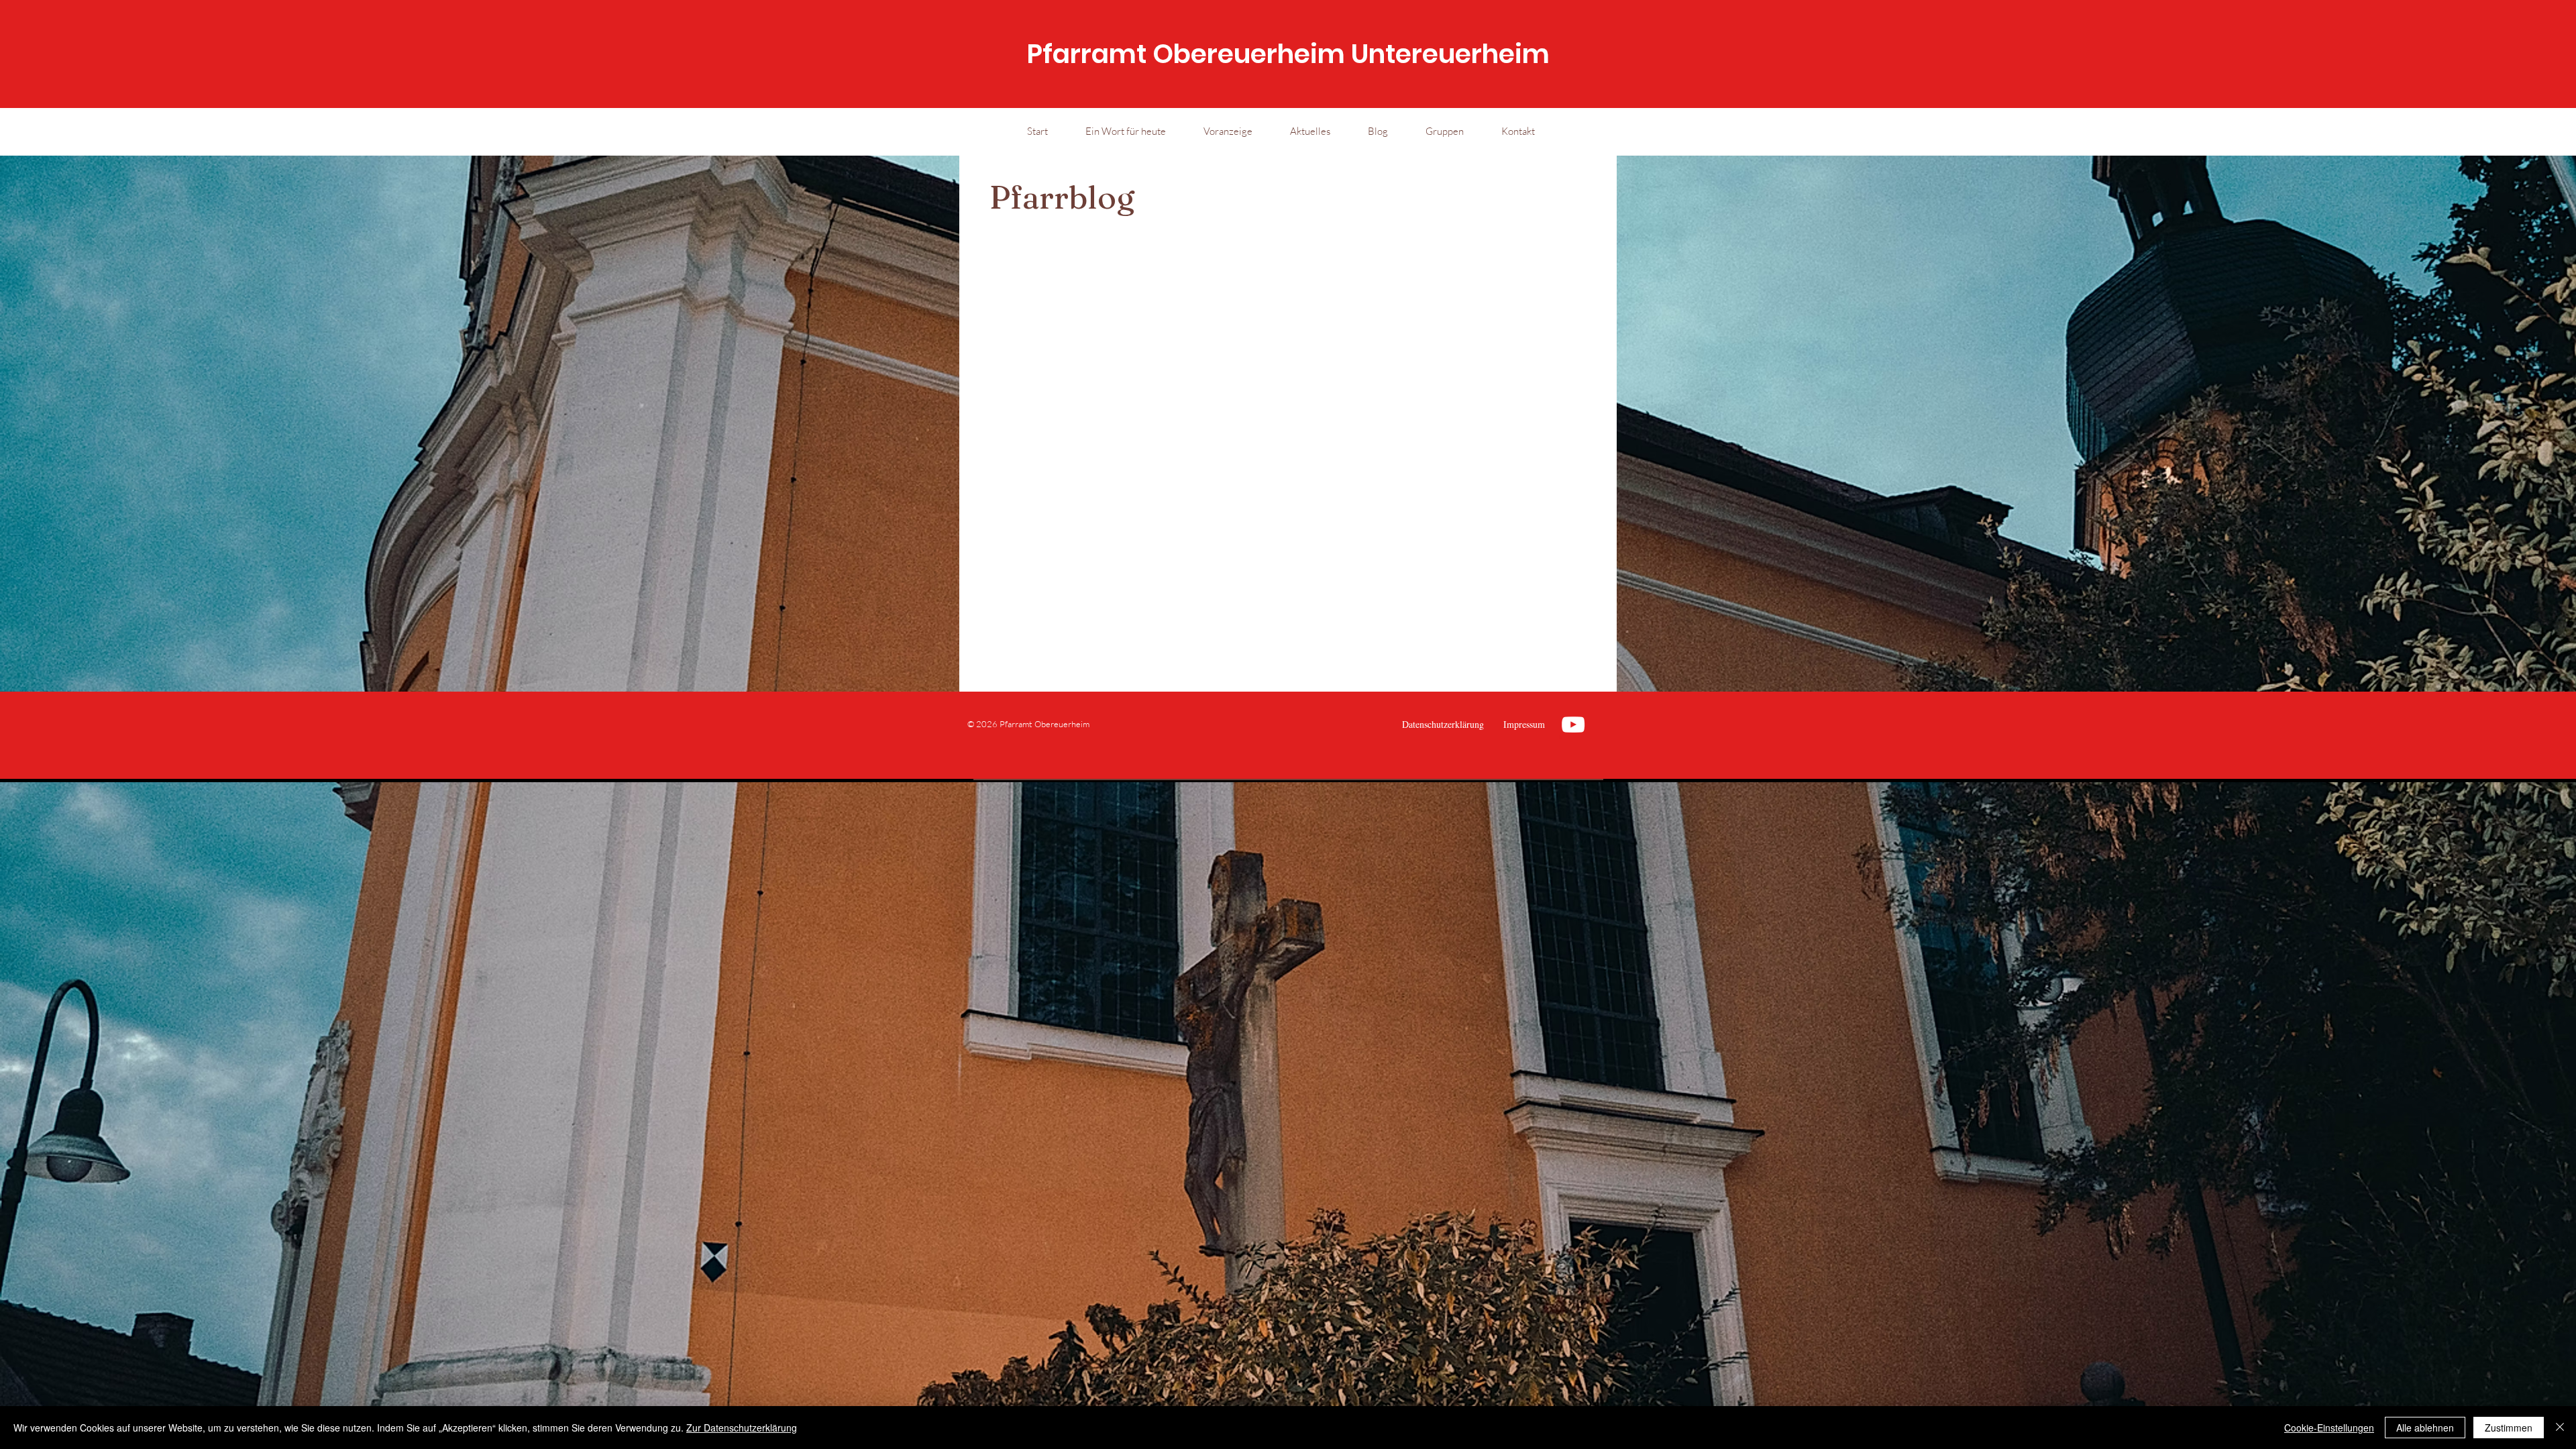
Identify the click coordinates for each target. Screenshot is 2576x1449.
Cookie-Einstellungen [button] (2329, 1428)
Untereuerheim (1450, 54)
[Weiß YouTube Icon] (1573, 724)
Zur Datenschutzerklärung (742, 1428)
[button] (1310, 131)
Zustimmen (2509, 1428)
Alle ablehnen (2425, 1428)
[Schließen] (2560, 1428)
